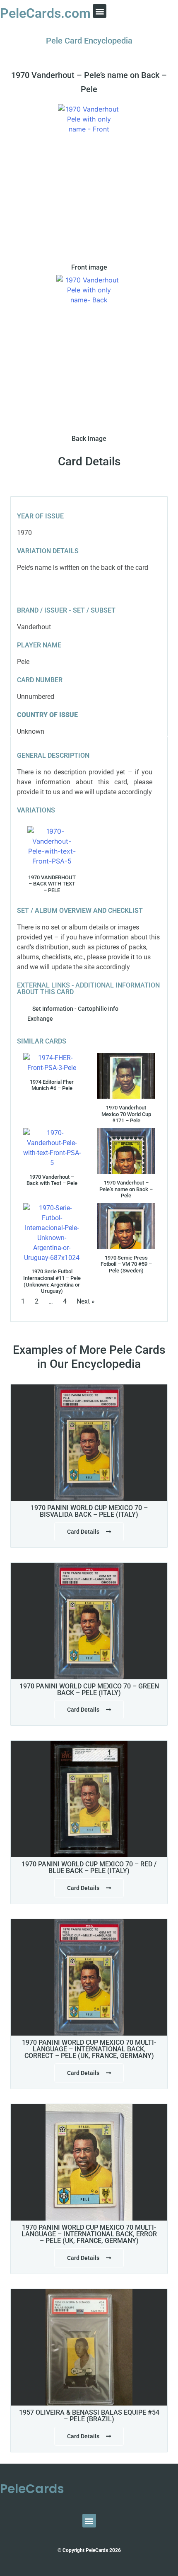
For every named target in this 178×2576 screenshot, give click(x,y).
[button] (100, 11)
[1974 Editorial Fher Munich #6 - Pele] (52, 1063)
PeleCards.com (45, 13)
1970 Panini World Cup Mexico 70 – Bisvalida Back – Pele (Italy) (89, 1511)
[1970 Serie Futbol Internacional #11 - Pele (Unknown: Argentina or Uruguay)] (52, 1233)
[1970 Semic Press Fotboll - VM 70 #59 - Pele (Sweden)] (126, 1226)
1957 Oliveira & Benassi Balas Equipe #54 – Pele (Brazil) (89, 2416)
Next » (86, 1301)
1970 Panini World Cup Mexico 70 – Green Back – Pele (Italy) (89, 1689)
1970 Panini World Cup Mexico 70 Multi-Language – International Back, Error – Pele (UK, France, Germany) (89, 2234)
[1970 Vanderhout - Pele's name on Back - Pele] (126, 1151)
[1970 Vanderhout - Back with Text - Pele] (52, 846)
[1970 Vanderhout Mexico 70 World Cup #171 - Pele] (126, 1076)
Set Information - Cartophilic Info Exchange (73, 1014)
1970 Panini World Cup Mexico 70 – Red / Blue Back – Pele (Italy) (89, 1867)
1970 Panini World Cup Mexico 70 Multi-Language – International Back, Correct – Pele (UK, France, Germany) (89, 2049)
